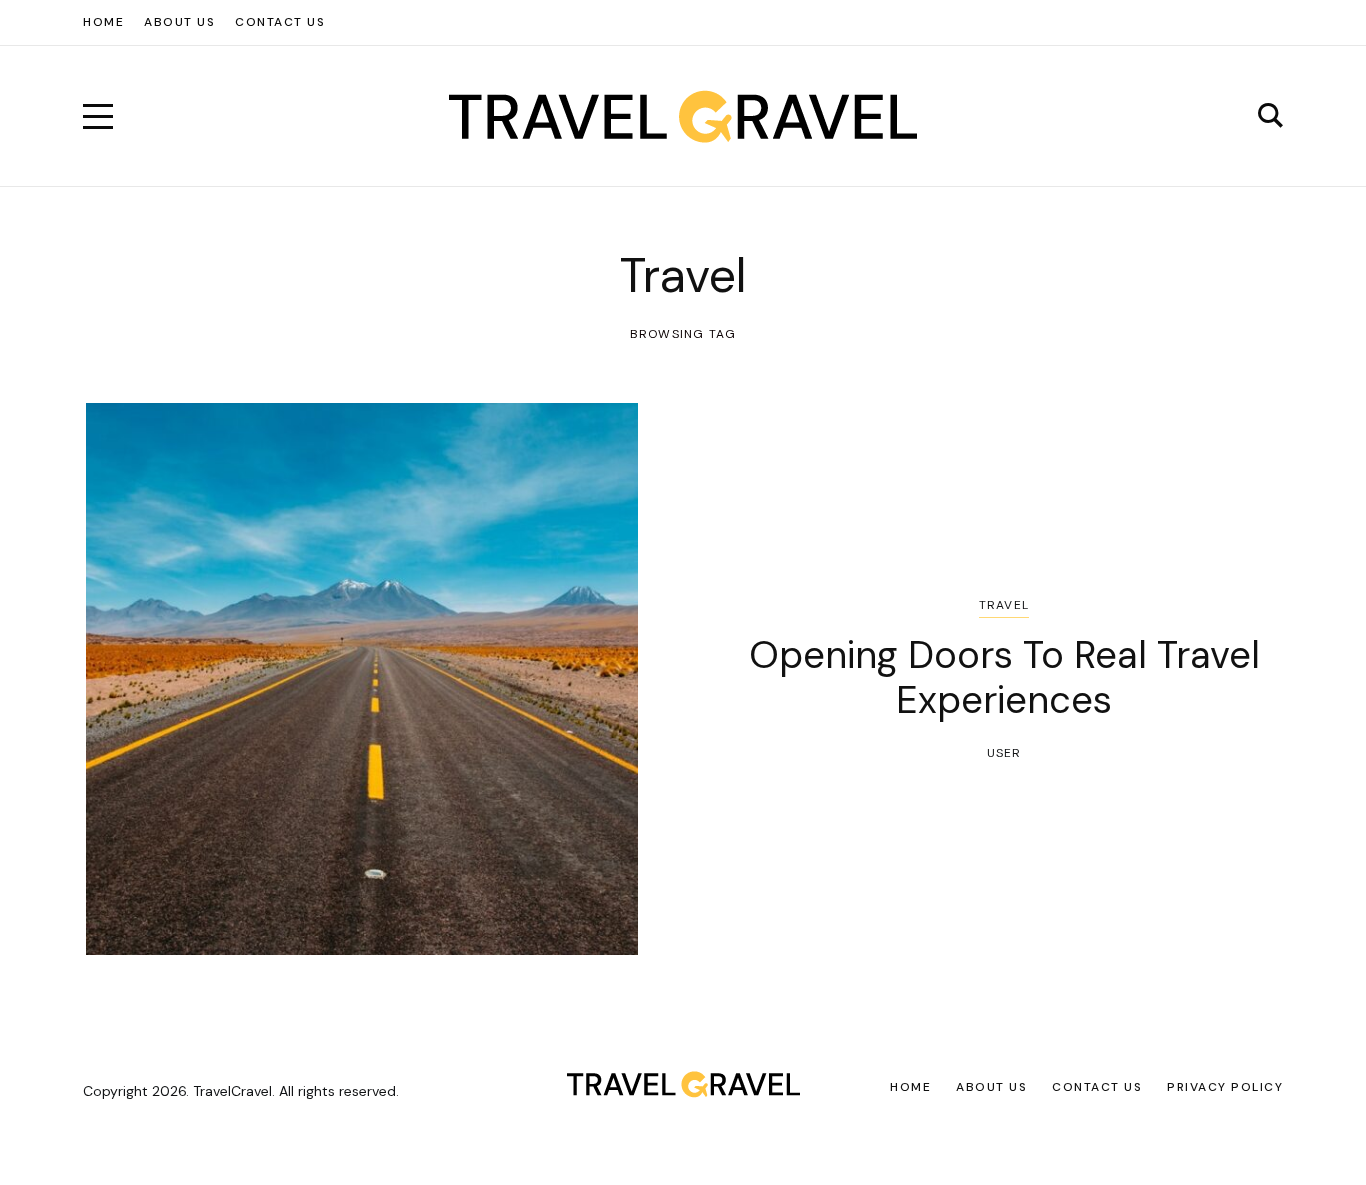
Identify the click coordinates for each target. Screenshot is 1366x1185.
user (1004, 753)
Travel (1004, 605)
